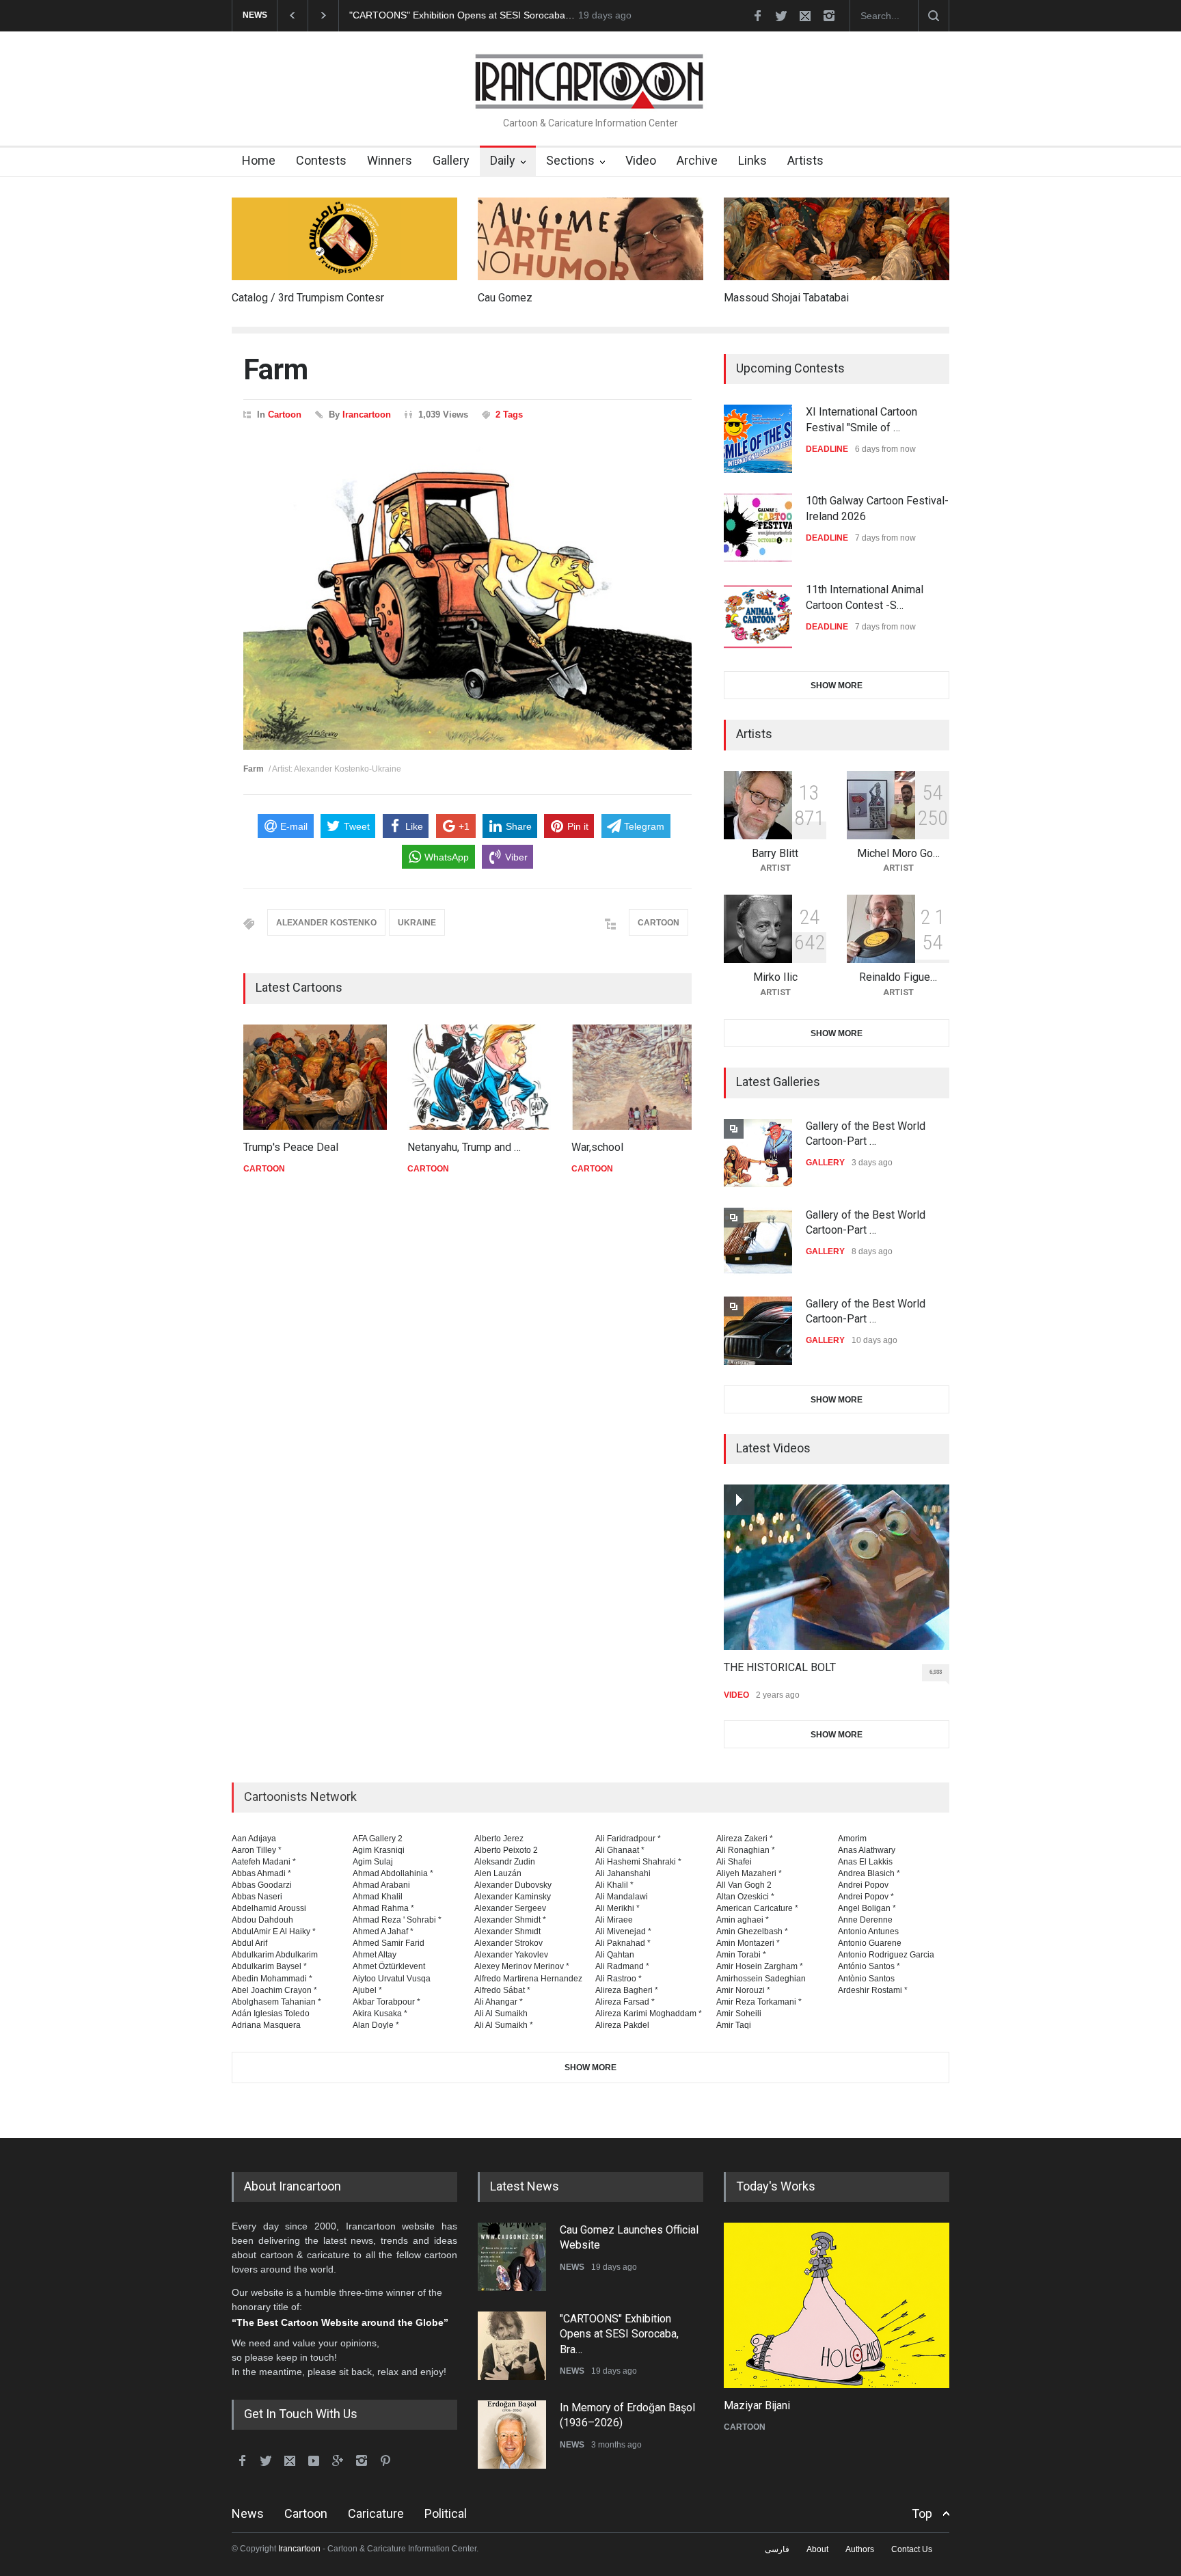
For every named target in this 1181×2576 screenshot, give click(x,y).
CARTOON (659, 923)
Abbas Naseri (257, 1897)
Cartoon (285, 415)
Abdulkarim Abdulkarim (275, 1955)
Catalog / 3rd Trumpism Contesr (308, 298)
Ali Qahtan (615, 1955)
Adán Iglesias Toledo (271, 2014)
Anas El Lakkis (865, 1862)
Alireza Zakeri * (745, 1839)
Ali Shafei (734, 1862)
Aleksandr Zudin (505, 1862)
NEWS (572, 2267)
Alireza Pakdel (622, 2025)
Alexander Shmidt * (510, 1920)
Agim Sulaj (373, 1862)
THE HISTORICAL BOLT (780, 1667)
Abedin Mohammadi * (272, 1979)
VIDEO (736, 1695)
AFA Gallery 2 (378, 1839)
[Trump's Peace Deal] (315, 1077)
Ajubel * (367, 1990)
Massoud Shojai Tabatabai (786, 298)
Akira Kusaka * (380, 2014)
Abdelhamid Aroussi (269, 1908)
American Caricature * (757, 1908)
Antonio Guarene (870, 1943)
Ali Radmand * (622, 1966)
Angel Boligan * (867, 1908)
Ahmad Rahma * (383, 1908)
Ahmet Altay (375, 1955)
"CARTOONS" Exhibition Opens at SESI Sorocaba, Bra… (619, 2334)
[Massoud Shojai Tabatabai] (837, 239)
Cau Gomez (505, 298)
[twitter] (781, 16)
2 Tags (509, 415)
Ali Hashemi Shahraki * (638, 1862)
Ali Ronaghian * (746, 1850)
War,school (597, 1147)
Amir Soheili (739, 2014)
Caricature (376, 2513)
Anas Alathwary (867, 1850)
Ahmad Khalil (378, 1897)
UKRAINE (417, 923)
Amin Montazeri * (748, 1943)
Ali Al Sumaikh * (504, 2025)
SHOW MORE (837, 686)
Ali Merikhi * (617, 1908)
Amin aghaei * (743, 1920)
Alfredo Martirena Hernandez (528, 1979)
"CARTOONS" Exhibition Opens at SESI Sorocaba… (462, 15)
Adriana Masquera (266, 2025)
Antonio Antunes (868, 1931)
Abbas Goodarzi (262, 1885)
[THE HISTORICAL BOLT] (837, 1567)
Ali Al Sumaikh (501, 2014)
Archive (697, 160)
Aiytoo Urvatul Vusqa (392, 1979)
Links (752, 160)
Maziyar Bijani (757, 2405)
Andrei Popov (863, 1885)
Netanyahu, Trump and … (464, 1147)
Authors (860, 2549)
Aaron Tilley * (257, 1850)
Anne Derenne (865, 1920)
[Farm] (467, 596)
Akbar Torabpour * (386, 2002)
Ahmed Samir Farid (389, 1943)
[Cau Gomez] (590, 239)
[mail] (805, 16)
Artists (805, 160)
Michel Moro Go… (898, 853)
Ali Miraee (614, 1920)
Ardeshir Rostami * (873, 1990)
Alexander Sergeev (510, 1908)
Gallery (451, 160)
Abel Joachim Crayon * (274, 1990)
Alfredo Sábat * (502, 1990)
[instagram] (829, 16)
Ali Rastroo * (619, 1979)
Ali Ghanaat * (620, 1850)
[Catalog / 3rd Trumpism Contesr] (344, 239)
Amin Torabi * (741, 1955)
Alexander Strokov (508, 1943)
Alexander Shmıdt (507, 1931)
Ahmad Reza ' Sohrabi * (397, 1920)
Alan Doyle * (376, 2025)
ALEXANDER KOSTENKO (326, 923)
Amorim (852, 1839)
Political (446, 2513)
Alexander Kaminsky (513, 1897)
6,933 (936, 1672)
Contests (321, 160)
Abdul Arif (249, 1943)
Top (922, 2513)
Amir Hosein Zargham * (760, 1966)
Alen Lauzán (498, 1873)
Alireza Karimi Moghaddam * (649, 2014)
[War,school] (643, 1077)
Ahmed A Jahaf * (383, 1931)
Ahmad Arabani (381, 1885)
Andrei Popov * (866, 1897)
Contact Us (912, 2549)
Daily (503, 160)
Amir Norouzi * (743, 1990)
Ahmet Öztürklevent (389, 1966)
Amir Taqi (734, 2025)
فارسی (777, 2549)
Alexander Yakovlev (511, 1955)
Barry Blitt (775, 853)
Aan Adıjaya (254, 1839)
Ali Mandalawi (622, 1897)
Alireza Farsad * (625, 2002)
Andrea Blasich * (869, 1873)
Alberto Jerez (499, 1839)
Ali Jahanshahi (623, 1873)
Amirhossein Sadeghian (761, 1979)
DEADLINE (827, 449)
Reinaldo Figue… (898, 977)
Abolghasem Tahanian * (276, 2002)
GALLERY (825, 1163)
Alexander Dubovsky (513, 1885)
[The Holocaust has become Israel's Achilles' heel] (837, 2305)
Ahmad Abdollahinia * (393, 1873)
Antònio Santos (866, 1979)
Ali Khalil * (614, 1885)
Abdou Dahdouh (262, 1920)
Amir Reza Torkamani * (759, 2002)
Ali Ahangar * (499, 2002)
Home (259, 160)
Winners (390, 160)
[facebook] (757, 16)
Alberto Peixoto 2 (506, 1850)
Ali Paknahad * (623, 1943)
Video (641, 160)
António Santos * (869, 1966)
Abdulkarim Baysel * (269, 1966)
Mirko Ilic (775, 977)
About (817, 2549)
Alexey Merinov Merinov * (522, 1966)
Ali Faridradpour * (628, 1839)
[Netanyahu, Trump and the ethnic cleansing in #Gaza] (479, 1077)
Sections (570, 160)
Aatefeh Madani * (264, 1862)
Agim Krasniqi (379, 1850)
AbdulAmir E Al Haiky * (274, 1931)
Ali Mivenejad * (623, 1931)
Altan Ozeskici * (745, 1897)
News (248, 2513)
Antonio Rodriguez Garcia (886, 1955)
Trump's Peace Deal (291, 1147)
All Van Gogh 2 (744, 1885)
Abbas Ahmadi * (261, 1873)
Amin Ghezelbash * (752, 1931)
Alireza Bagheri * (627, 1990)
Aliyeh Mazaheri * (749, 1873)
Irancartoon (367, 415)
